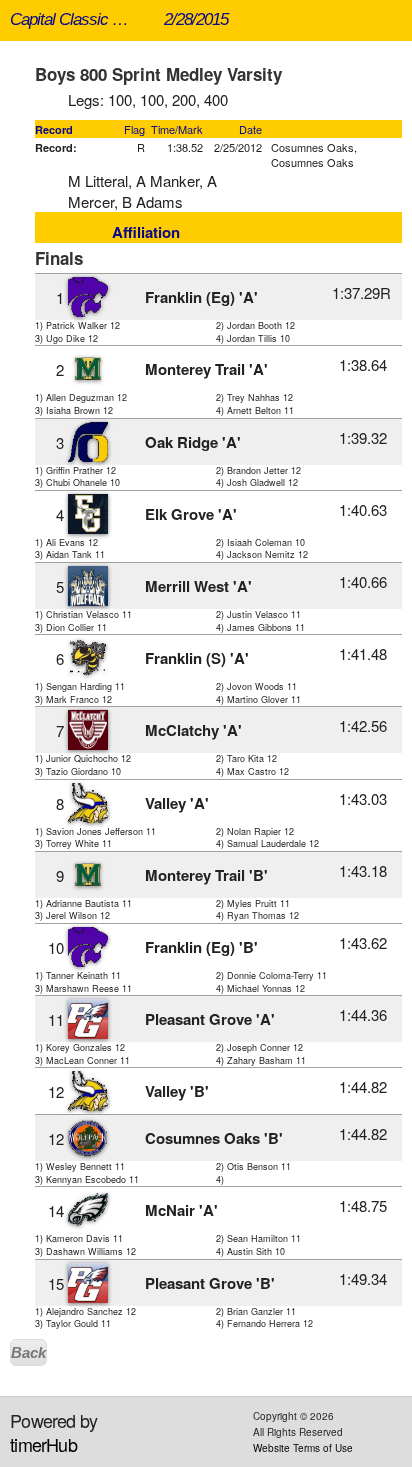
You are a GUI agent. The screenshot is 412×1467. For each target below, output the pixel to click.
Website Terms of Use (303, 1448)
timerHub (43, 1444)
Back (28, 1352)
